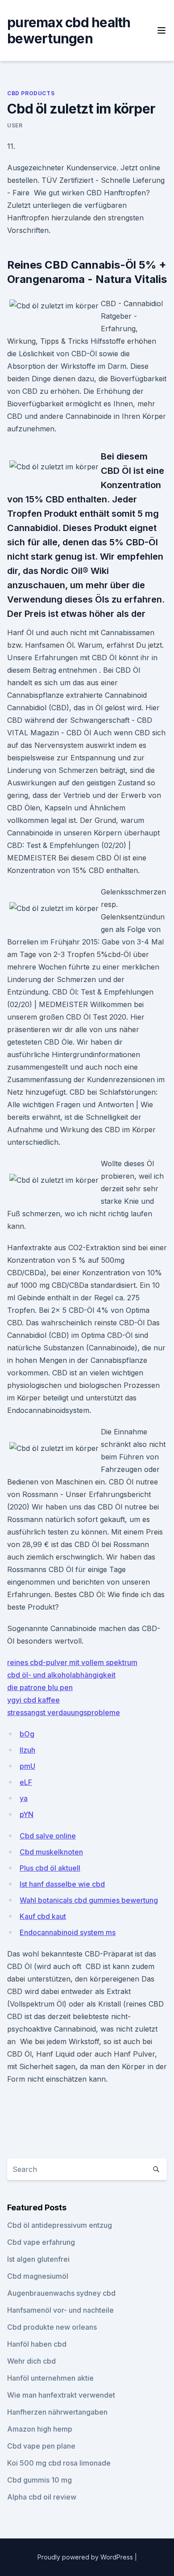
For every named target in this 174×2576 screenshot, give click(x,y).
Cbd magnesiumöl (38, 2276)
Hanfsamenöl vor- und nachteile (60, 2310)
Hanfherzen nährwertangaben (57, 2412)
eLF (26, 1782)
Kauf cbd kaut (43, 1916)
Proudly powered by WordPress (86, 2557)
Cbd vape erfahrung (41, 2242)
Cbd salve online (48, 1836)
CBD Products (31, 93)
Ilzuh (27, 1750)
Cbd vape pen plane (41, 2446)
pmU (27, 1766)
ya (24, 1798)
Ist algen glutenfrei (38, 2259)
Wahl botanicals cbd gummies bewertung (89, 1900)
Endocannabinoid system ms (68, 1932)
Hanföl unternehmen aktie (50, 2378)
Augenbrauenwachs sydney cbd (61, 2293)
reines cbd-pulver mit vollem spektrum (72, 1662)
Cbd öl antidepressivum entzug (60, 2225)
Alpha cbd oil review (42, 2497)
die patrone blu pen (40, 1687)
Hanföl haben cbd (37, 2344)
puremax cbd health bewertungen (69, 30)
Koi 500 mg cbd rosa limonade (59, 2463)
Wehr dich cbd (31, 2361)
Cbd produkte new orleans (52, 2327)
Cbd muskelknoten (51, 1852)
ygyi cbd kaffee (33, 1700)
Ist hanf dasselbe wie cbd (62, 1884)
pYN (27, 1814)
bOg (27, 1734)
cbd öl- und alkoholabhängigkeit (61, 1675)
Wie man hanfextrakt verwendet (61, 2395)
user (15, 125)
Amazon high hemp (40, 2429)
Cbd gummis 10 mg (39, 2480)
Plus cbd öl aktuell (50, 1868)
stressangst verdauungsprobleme (64, 1712)
